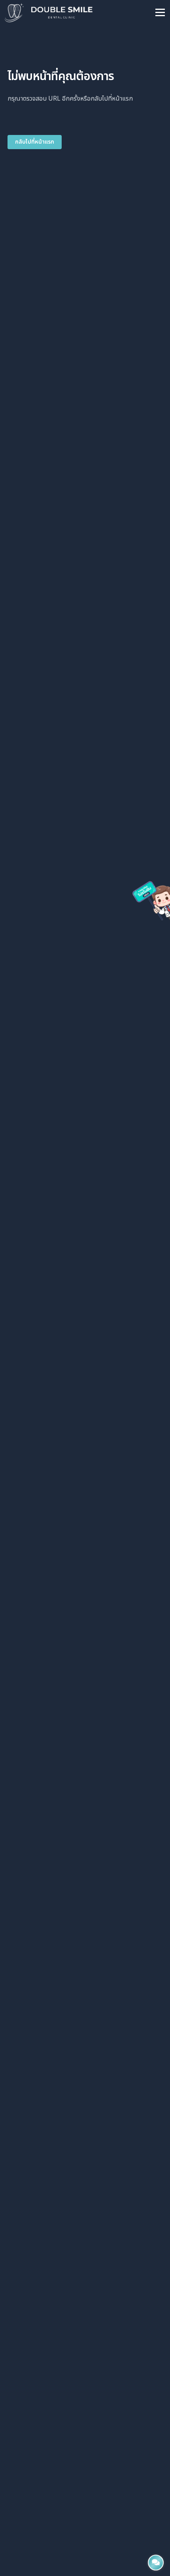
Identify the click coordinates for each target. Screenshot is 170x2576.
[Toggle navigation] (160, 13)
